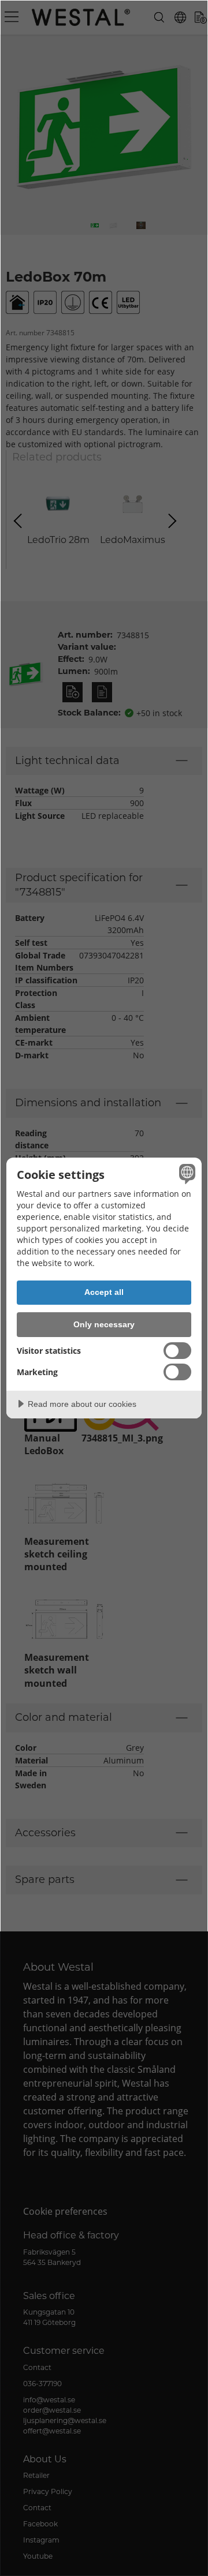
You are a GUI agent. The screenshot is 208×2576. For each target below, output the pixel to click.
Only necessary (104, 1324)
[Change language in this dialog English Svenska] (185, 1174)
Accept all (104, 1292)
